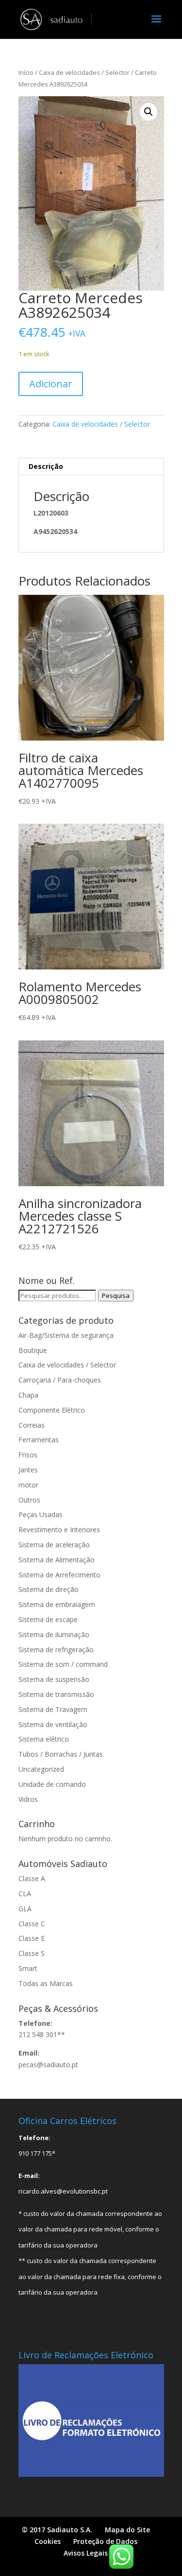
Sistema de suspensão (54, 1679)
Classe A (32, 1878)
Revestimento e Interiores (59, 1530)
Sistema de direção (49, 1589)
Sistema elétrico (44, 1739)
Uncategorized (41, 1769)
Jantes (28, 1470)
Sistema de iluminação (54, 1634)
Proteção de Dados (105, 2541)
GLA (25, 1909)
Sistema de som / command (63, 1664)
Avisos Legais (86, 2553)
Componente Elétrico (52, 1410)
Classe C (32, 1924)
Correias (32, 1425)
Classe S (32, 1953)
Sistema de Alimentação (57, 1560)
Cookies (48, 2541)
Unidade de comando (52, 1784)
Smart (28, 1968)
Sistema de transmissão (56, 1694)
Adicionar (51, 384)
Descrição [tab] (46, 466)
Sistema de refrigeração (56, 1650)
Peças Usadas (41, 1514)
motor (28, 1485)
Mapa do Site (127, 2530)
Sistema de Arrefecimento (59, 1575)
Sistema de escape (48, 1619)
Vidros (28, 1799)
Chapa (28, 1395)
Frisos (28, 1455)
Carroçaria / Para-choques (60, 1380)
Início (26, 72)
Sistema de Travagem (53, 1709)
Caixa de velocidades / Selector (84, 72)
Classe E (32, 1938)
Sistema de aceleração (54, 1545)
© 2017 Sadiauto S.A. (57, 2530)
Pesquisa (116, 1296)
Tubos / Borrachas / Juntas (61, 1754)
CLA (25, 1893)
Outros (29, 1500)
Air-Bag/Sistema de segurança (66, 1335)
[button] (149, 112)
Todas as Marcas (46, 1983)
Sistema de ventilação (53, 1724)
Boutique (33, 1350)
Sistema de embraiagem (57, 1604)
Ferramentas (39, 1440)
